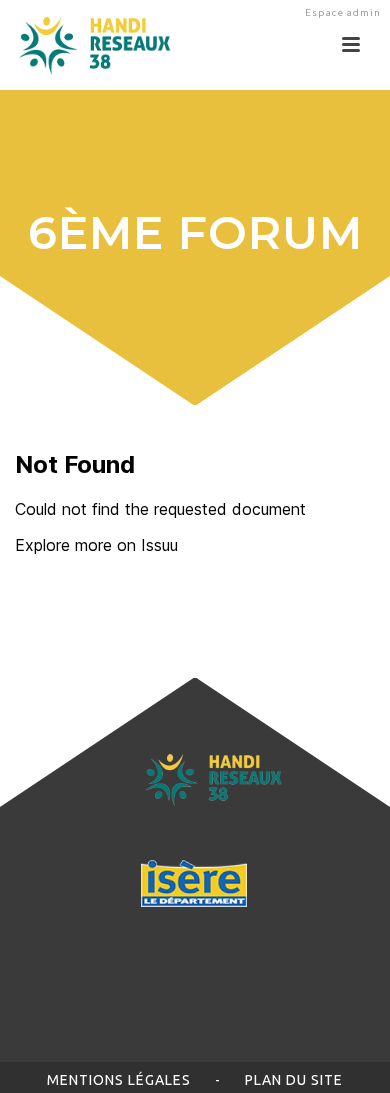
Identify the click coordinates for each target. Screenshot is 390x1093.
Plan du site (294, 1080)
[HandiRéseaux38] (87, 45)
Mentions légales (119, 1080)
